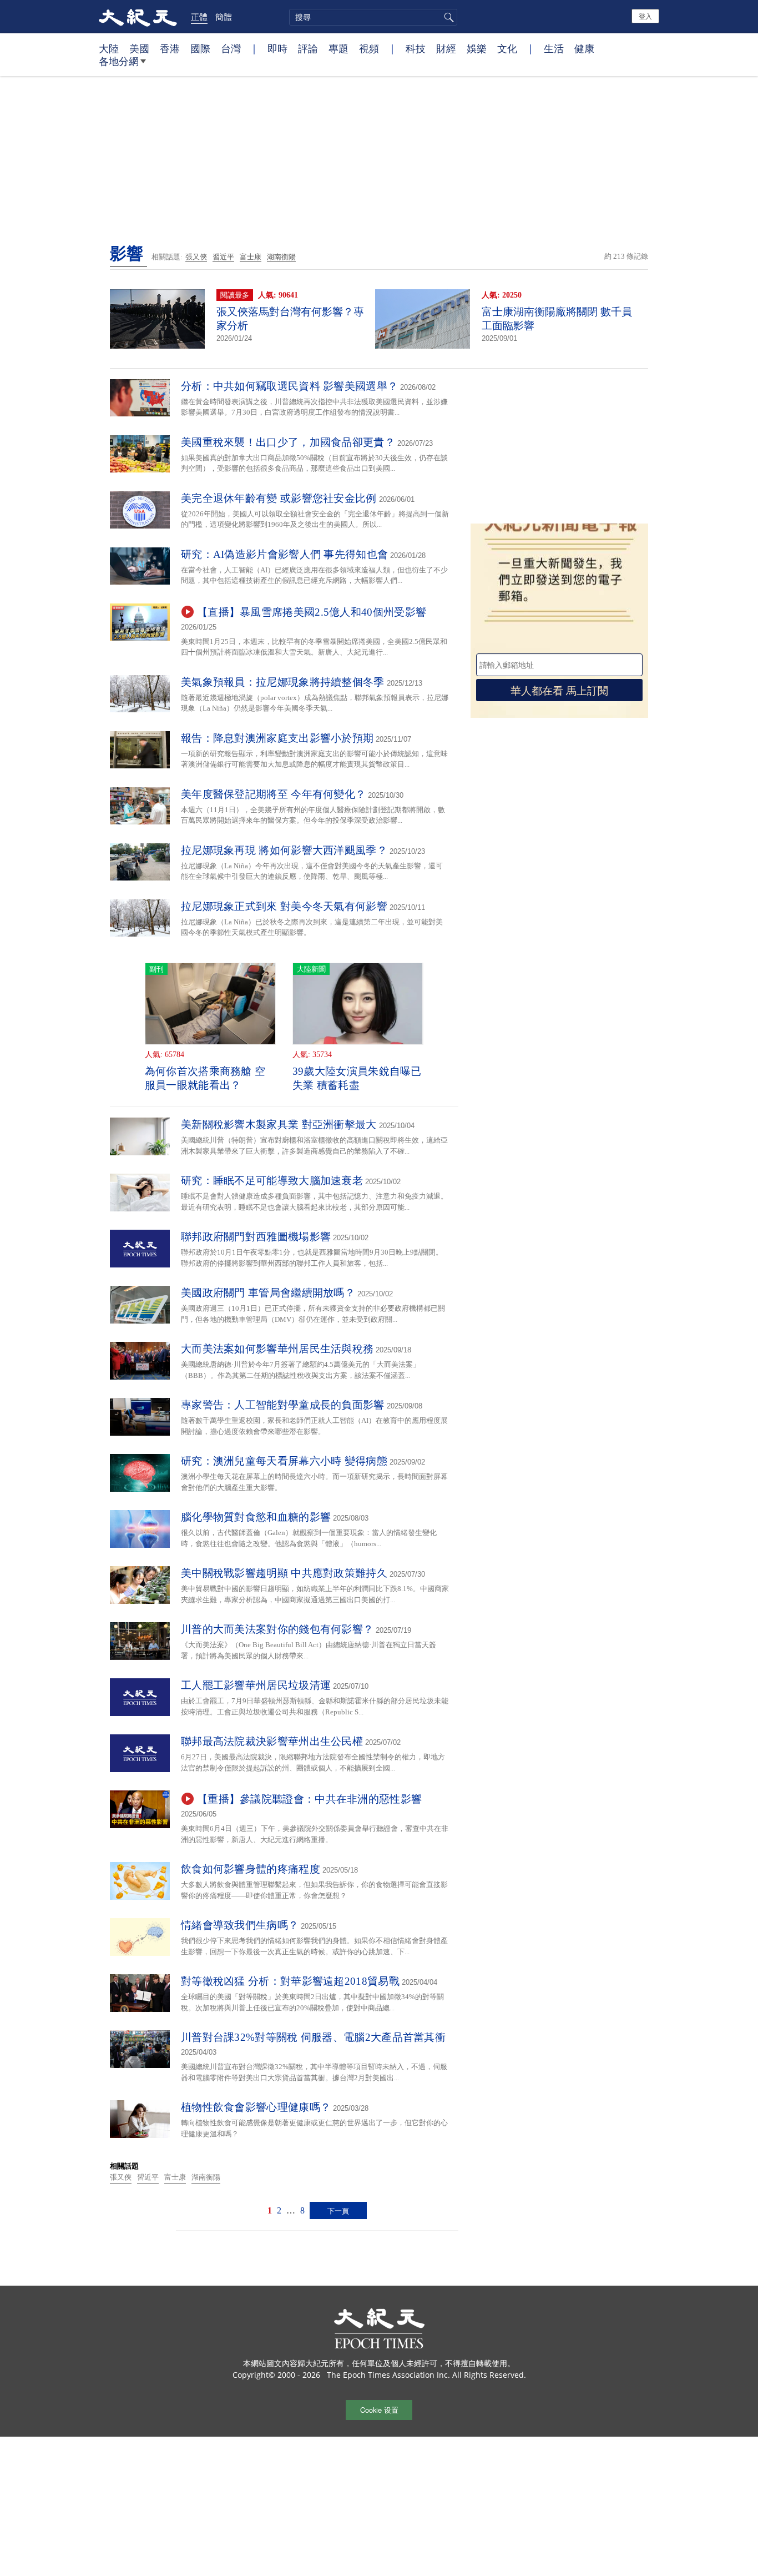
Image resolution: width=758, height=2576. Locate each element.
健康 (584, 48)
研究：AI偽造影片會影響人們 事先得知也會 (284, 554)
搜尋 (447, 17)
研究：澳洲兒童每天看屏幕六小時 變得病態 (284, 1461)
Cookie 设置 (379, 2410)
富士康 (251, 257)
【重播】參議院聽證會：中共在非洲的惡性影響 (309, 1799)
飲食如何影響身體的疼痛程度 (251, 1869)
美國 (139, 48)
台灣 (231, 48)
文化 (507, 48)
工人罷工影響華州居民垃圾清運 (256, 1685)
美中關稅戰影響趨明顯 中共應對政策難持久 (284, 1573)
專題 (338, 48)
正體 (199, 17)
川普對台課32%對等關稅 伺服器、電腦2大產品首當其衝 (313, 2037)
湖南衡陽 (281, 257)
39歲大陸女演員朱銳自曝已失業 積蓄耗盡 (357, 1078)
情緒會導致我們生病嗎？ (240, 1925)
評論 (308, 48)
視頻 (369, 48)
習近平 (223, 257)
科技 (416, 48)
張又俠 (196, 257)
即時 (277, 48)
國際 (200, 48)
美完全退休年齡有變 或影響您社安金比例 (279, 498)
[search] (373, 17)
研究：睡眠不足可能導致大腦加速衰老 (272, 1181)
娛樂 (477, 48)
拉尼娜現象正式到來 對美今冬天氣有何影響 (284, 906)
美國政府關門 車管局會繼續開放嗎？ (268, 1293)
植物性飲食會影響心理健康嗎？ (256, 2107)
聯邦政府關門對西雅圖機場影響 (256, 1237)
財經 (446, 48)
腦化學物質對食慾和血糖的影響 (256, 1517)
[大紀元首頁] (138, 17)
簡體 (224, 17)
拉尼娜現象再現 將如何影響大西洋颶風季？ (284, 850)
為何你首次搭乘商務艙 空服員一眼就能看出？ (205, 1078)
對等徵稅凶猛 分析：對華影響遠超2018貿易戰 (290, 1981)
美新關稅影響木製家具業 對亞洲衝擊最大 (279, 1125)
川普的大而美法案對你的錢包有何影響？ (277, 1629)
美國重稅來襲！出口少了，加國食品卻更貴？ (288, 442)
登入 (645, 16)
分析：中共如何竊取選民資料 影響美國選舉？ (289, 386)
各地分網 (119, 61)
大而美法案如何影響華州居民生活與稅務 (277, 1349)
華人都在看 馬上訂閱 (559, 690)
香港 (170, 48)
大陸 (109, 48)
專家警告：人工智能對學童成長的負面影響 (283, 1405)
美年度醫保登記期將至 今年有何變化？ (273, 794)
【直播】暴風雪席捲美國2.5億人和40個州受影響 (312, 612)
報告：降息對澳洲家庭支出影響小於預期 (277, 738)
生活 (554, 48)
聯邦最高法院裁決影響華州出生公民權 (272, 1741)
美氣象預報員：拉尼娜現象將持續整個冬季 (283, 682)
